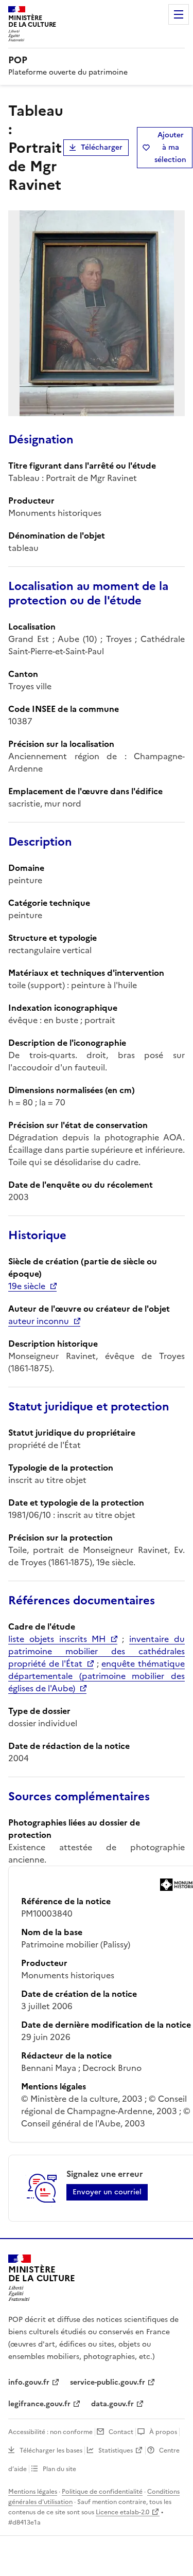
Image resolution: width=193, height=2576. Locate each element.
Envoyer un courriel (107, 2192)
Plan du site (59, 2469)
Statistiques (116, 2450)
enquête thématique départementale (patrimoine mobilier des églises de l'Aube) (97, 1676)
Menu (179, 14)
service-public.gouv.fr (108, 2382)
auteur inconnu (39, 1321)
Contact (121, 2432)
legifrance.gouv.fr (39, 2404)
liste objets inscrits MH (57, 1639)
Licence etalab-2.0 (122, 2512)
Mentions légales (33, 2492)
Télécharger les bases (51, 2450)
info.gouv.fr (29, 2382)
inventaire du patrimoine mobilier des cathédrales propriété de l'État (97, 1651)
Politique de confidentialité (102, 2492)
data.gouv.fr (112, 2404)
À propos (163, 2432)
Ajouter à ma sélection (170, 147)
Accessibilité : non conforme (50, 2432)
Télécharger (102, 147)
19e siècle (27, 1286)
